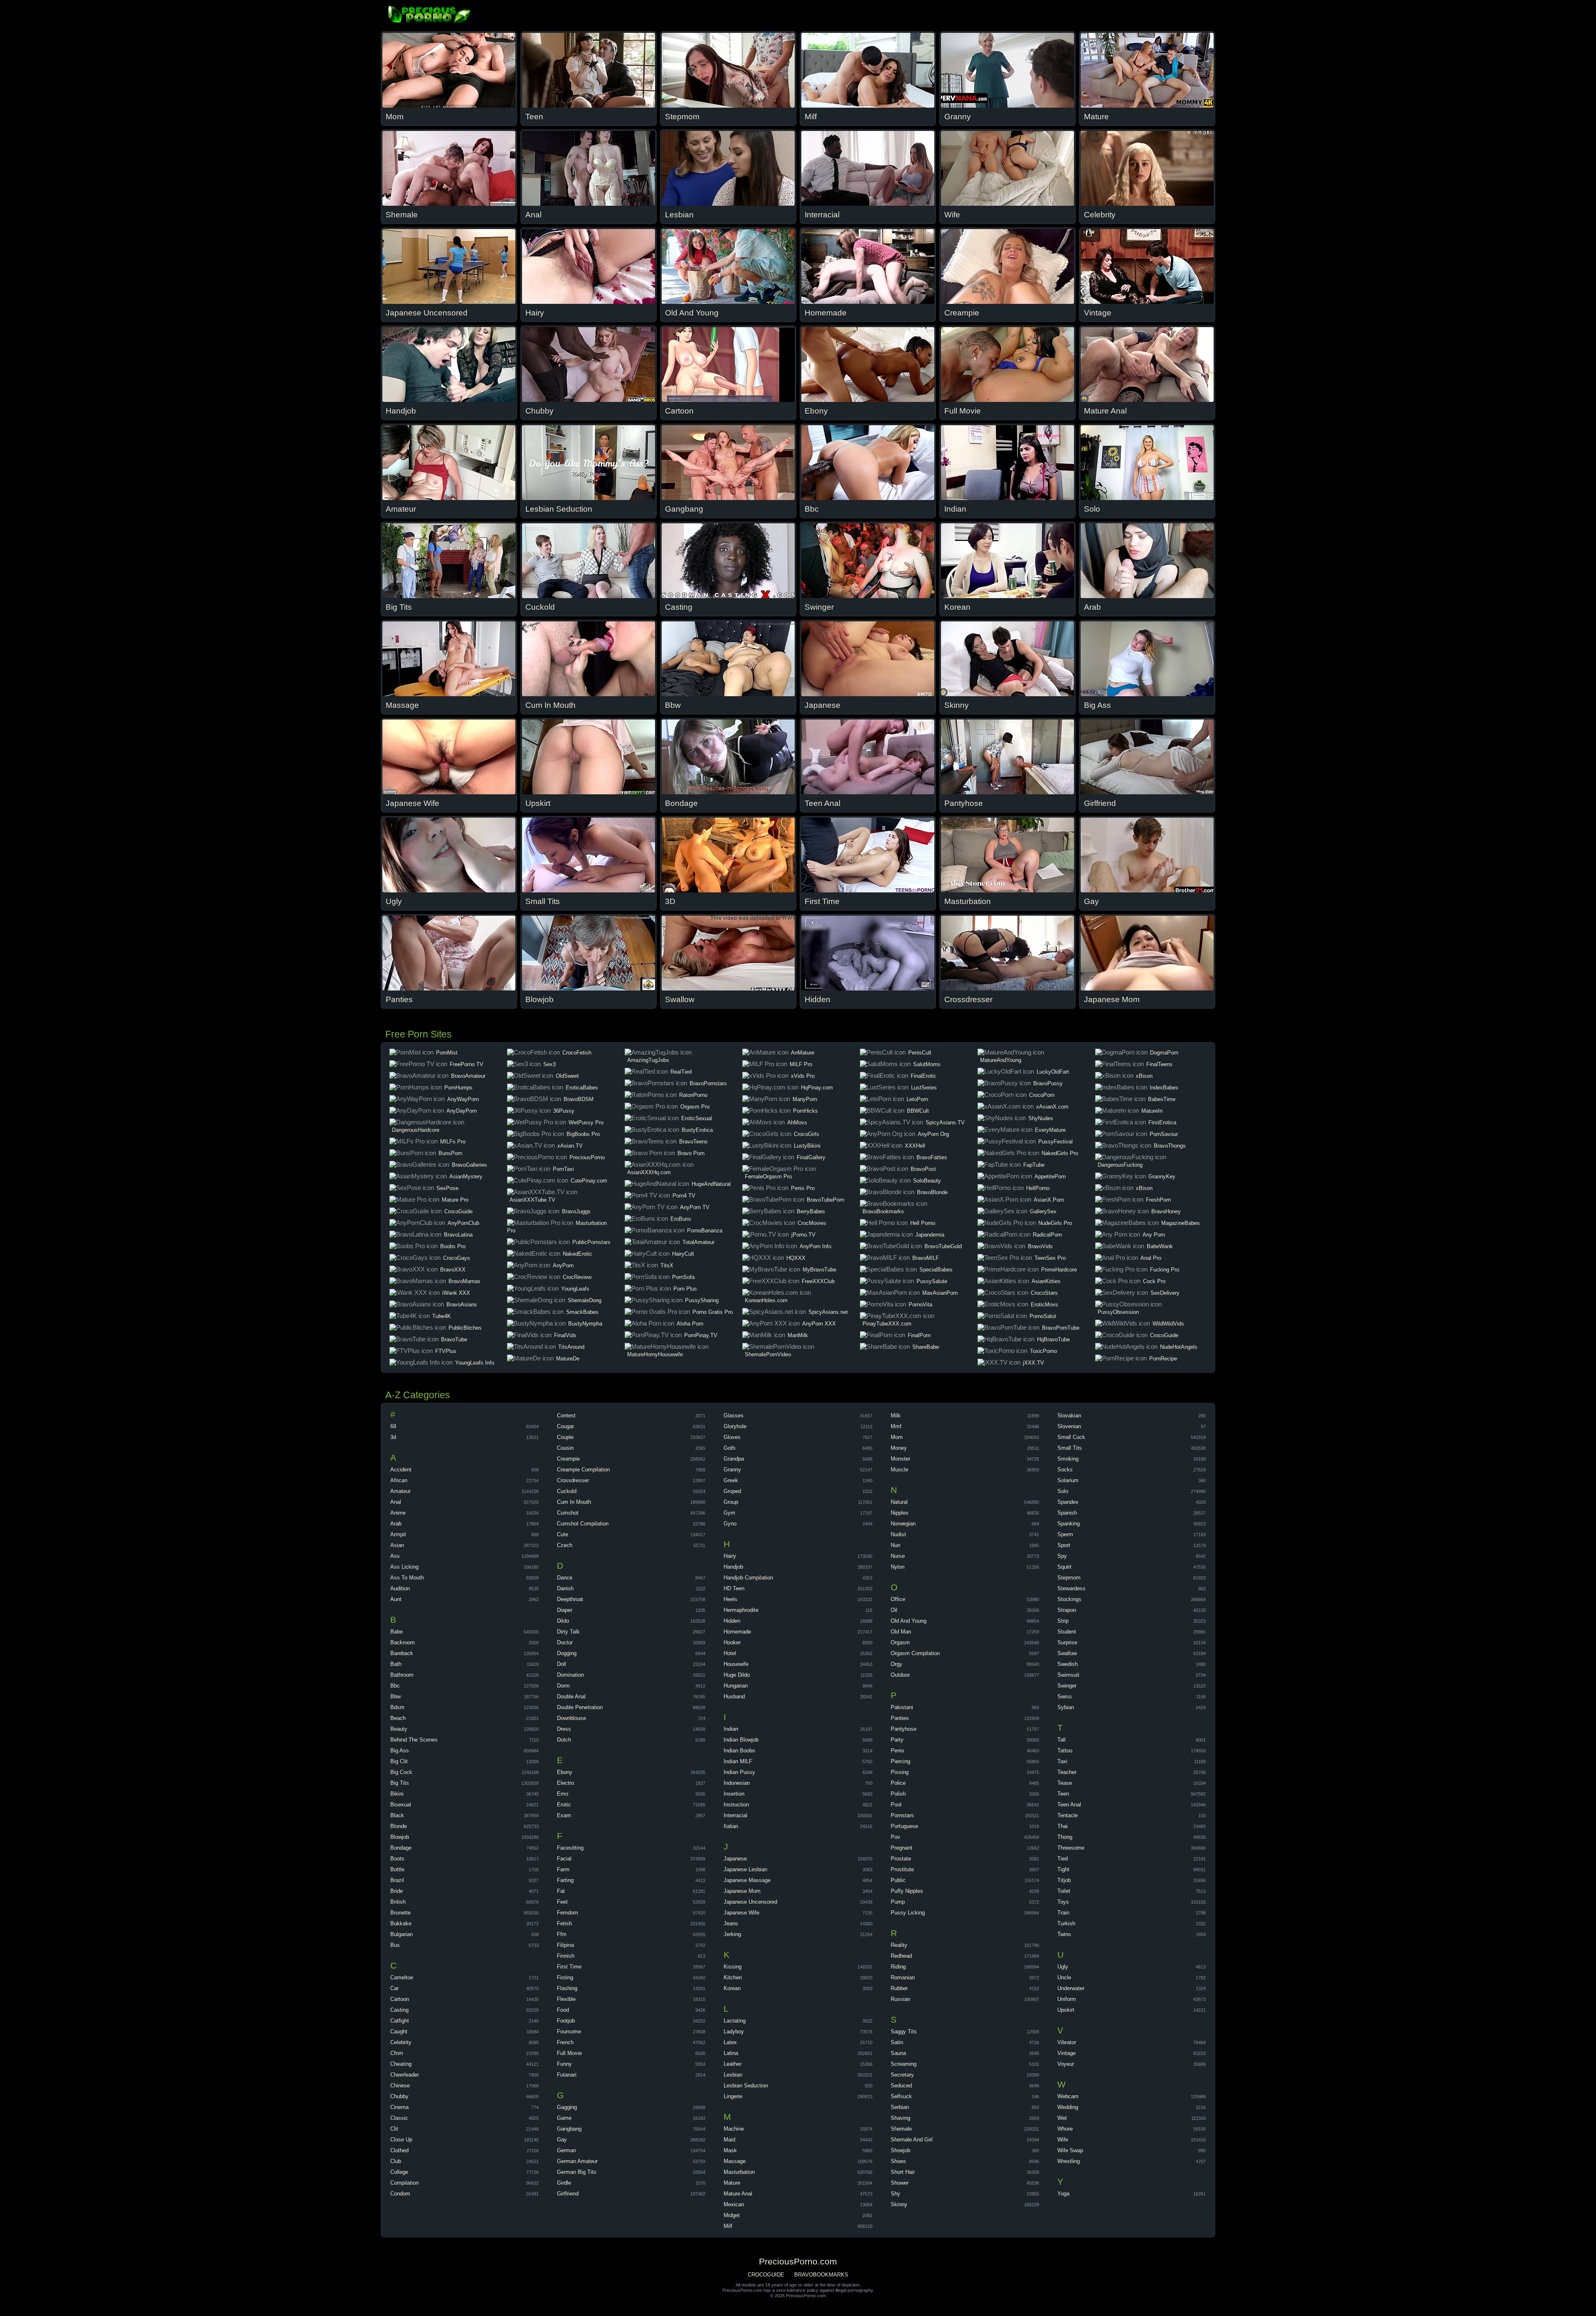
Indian (731, 1729)
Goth (729, 1448)
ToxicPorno (1043, 1351)
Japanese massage (747, 1880)
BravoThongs (1170, 1146)
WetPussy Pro (586, 1122)
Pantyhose (904, 1729)
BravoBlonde (932, 1192)
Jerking (732, 1934)
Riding (898, 1967)
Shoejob (900, 2150)
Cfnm (397, 2053)
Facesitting (570, 1848)
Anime (398, 1513)
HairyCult (683, 1254)
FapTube (1034, 1165)
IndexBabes (1164, 1088)
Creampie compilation (583, 1470)
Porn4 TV (684, 1196)
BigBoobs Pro (583, 1134)
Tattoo (1065, 1751)
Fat (561, 1891)
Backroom (403, 1642)
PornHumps (458, 1088)
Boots (397, 1859)
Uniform (1067, 1999)
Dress (564, 1729)
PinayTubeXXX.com (887, 1324)
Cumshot (568, 1513)
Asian (397, 1545)
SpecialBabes (936, 1270)
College (399, 2172)
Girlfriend (568, 2194)
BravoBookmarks (883, 1211)
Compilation (404, 2183)
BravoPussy (1048, 1083)
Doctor (565, 1642)
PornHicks (805, 1111)
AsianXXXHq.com (649, 1172)
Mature (732, 2183)
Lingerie (733, 2096)
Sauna (898, 2053)
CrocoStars (1044, 1293)
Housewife (736, 1664)
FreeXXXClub (818, 1281)
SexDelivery (1165, 1293)
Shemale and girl (912, 2140)
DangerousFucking (1120, 1165)
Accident (401, 1470)
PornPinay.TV (701, 1335)
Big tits (400, 1783)
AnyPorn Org (933, 1134)
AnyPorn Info (815, 1246)
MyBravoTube (819, 1270)
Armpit (398, 1534)
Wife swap (1070, 2150)
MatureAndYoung (1001, 1060)
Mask (730, 2150)
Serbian (900, 2107)
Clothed (399, 2150)
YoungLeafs (575, 1289)
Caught (399, 2031)
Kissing (733, 1967)
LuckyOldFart (1053, 1072)
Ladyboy (734, 2031)
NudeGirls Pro (1055, 1223)
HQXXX (796, 1258)
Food (563, 2010)
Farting (565, 1880)
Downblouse (571, 1718)
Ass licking (404, 1567)
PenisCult (920, 1053)
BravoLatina (458, 1235)
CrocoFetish (577, 1053)
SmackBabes (582, 1312)
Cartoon (400, 1999)
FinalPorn (919, 1335)
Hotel (730, 1653)
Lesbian (733, 2075)
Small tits (1070, 1448)
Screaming (904, 2064)
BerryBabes (811, 1211)
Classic (399, 2118)
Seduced (901, 2086)
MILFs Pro (453, 1142)
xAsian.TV (570, 1146)
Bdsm (397, 1707)
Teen (1063, 1794)
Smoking (1068, 1459)
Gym (729, 1513)
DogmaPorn (1164, 1053)
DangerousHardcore (416, 1130)
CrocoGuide (458, 1211)
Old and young (909, 1621)
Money (899, 1448)
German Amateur (577, 2161)
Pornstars (902, 1815)
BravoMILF (926, 1258)
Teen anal (1069, 1805)
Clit (394, 2129)
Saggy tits (904, 2031)
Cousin (565, 1448)
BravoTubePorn (825, 1200)
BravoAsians (462, 1305)
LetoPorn (917, 1099)
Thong (1065, 1837)
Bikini (397, 1794)
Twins (1064, 1934)
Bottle (397, 1869)
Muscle (899, 1470)
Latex (730, 2042)
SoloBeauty (927, 1181)
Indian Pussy (739, 1772)
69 (393, 1426)
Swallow (1067, 1653)
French (565, 2042)
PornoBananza (705, 1231)
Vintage (1066, 2053)
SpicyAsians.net (828, 1312)
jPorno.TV (803, 1235)
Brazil (397, 1880)
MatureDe (568, 1359)
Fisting (565, 1977)
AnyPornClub (463, 1223)
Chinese (400, 2086)
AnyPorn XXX (819, 1324)
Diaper (565, 1610)
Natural (899, 1502)
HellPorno (1038, 1188)
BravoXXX (453, 1270)
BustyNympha (585, 1324)
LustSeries (924, 1088)
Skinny (899, 2204)
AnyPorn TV (695, 1207)
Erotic (564, 1805)
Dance (565, 1578)
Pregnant (901, 1848)
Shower (900, 2183)
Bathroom (402, 1675)
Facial (564, 1859)
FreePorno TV (467, 1064)
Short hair (903, 2172)
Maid (729, 2140)
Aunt (396, 1599)
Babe (397, 1632)
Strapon (1067, 1610)
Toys (1063, 1902)
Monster (900, 1459)
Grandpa (734, 1459)
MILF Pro (801, 1064)
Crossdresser (573, 1480)
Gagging (567, 2107)
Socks (1065, 1470)
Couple (565, 1437)
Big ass (400, 1751)
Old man (901, 1632)
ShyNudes (1041, 1118)
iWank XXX (456, 1293)
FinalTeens (1159, 1064)
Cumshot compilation (583, 1524)
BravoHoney (1166, 1211)
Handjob (733, 1567)
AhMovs (797, 1122)
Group (731, 1502)
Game (564, 2118)
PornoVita (920, 1305)
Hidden (732, 1621)
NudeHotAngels (1179, 1347)
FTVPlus (446, 1351)
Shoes (898, 2161)
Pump (898, 1902)
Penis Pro (803, 1188)
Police (898, 1783)
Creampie (568, 1459)
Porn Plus (685, 1289)
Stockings (1069, 1599)
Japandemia (930, 1235)
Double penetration (580, 1707)
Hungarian (736, 1686)
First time (569, 1967)
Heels (730, 1599)
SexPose (447, 1188)
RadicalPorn (1047, 1235)
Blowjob (400, 1837)
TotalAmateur (698, 1242)
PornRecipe (1163, 1359)
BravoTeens (693, 1142)
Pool (896, 1805)
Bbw (395, 1696)
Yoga (1063, 2194)
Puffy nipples (907, 1891)
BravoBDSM (579, 1099)
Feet (562, 1902)
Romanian (903, 1977)
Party (897, 1740)
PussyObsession (1118, 1312)
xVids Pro (803, 1076)
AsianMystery (466, 1176)
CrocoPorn (1042, 1095)
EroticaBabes (582, 1088)
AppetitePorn (1050, 1176)
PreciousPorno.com (430, 15)
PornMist (447, 1053)
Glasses (734, 1415)
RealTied (681, 1072)
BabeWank (1160, 1246)
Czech (565, 1545)
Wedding (1068, 2107)
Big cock (401, 1772)
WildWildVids (1168, 1324)
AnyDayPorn (462, 1111)
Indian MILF (738, 1761)
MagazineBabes (1181, 1223)
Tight (1063, 1869)
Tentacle (1068, 1815)
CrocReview (577, 1277)
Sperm (1065, 1534)
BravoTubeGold (943, 1246)
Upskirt (1066, 2010)
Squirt (1064, 1567)
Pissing (900, 1772)
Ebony (565, 1772)
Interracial (735, 1815)
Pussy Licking (908, 1913)
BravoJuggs (576, 1211)
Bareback (402, 1653)
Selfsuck (901, 2096)
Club (396, 2161)
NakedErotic (578, 1254)
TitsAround (571, 1347)
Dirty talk (568, 1632)
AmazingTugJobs (648, 1060)
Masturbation (739, 2172)
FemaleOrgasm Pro (768, 1176)
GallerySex (1043, 1211)
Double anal (571, 1696)
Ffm (562, 1934)
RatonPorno (693, 1095)
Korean (732, 1988)
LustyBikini (807, 1146)
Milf (728, 2226)
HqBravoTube (1053, 1339)
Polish (898, 1794)
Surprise (1067, 1642)
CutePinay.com (589, 1181)
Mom (897, 1437)
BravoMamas (464, 1281)
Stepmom (1069, 1578)
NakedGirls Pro (1060, 1153)
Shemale (901, 2129)
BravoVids (1040, 1246)
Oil (894, 1610)
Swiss (1065, 1696)
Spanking (1069, 1524)
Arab (396, 1524)
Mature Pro (455, 1200)
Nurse (898, 1556)
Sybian (1066, 1707)
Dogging (567, 1653)
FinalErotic (924, 1076)
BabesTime (1162, 1099)
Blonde (399, 1826)
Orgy (897, 1664)
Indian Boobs (739, 1751)
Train (1063, 1913)
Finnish (566, 1956)
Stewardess (1071, 1588)
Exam (564, 1815)
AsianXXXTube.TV (532, 1200)
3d (393, 1437)
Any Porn (1154, 1235)
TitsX (667, 1265)
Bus (395, 1945)
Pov (895, 1837)
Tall (1062, 1740)
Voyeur (1066, 2064)
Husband (734, 1696)
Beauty (399, 1729)
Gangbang (569, 2129)
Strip (1063, 1621)
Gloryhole (735, 1426)
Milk (896, 1415)
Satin (897, 2042)
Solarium (1068, 1480)
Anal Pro (1151, 1258)
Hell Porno (923, 1223)
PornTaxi (563, 1169)
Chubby (399, 2096)
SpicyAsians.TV (945, 1122)
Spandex (1068, 1502)
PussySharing (702, 1300)
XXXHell (915, 1146)
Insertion (734, 1794)
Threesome (1071, 1848)
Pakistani (902, 1707)
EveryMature (1050, 1130)
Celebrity (401, 2042)
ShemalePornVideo (768, 1354)
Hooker (732, 1642)
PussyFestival (1055, 1142)
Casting (399, 2010)
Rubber (899, 1988)
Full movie (569, 2053)
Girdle (564, 2183)
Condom (400, 2194)
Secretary (902, 2075)
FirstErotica (1162, 1122)
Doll (562, 1664)
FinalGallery (811, 1157)
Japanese (735, 1859)
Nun (895, 1545)
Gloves (732, 1437)
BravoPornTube (1061, 1328)
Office (898, 1599)
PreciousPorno (587, 1157)
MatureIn (1152, 1111)
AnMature (803, 1053)
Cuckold (567, 1491)
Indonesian (737, 1783)
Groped (732, 1491)
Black (397, 1815)
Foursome (569, 2031)
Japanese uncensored (750, 1902)
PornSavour (1164, 1134)
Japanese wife (741, 1913)
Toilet (1064, 1891)
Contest (566, 1415)
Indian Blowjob (741, 1740)
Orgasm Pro (695, 1107)
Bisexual (401, 1805)
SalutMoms (927, 1064)
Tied (1063, 1859)
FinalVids (565, 1335)
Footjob (566, 2021)
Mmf (896, 1426)
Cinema (399, 2107)
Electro (565, 1783)
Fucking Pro (1165, 1270)
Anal (396, 1502)
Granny (732, 1470)
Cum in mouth (574, 1502)
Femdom (568, 1913)
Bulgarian (401, 1934)
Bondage (401, 1848)
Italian (731, 1826)
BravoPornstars (708, 1083)
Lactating (735, 2021)
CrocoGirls (807, 1134)
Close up (401, 2140)
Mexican (734, 2204)
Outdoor (900, 1675)
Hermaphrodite (741, 1610)
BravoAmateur (468, 1076)
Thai (1063, 1826)
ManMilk (798, 1335)
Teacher (1067, 1772)
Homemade (737, 1632)
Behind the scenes (414, 1740)
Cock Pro (1154, 1281)
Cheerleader (405, 2075)
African (399, 1480)
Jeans (731, 1923)
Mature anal (738, 2194)
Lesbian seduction (746, 2086)
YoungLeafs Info (475, 1363)
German (566, 2150)
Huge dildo (737, 1675)
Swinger (1067, 1686)
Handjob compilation (748, 1578)
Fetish (564, 1923)
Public (898, 1880)
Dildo (563, 1621)
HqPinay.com (817, 1088)
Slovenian (1069, 1426)
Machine (734, 2129)
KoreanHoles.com (766, 1300)
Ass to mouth (407, 1578)
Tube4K (442, 1316)
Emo (563, 1794)
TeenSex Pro (1050, 1258)
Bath (396, 1664)
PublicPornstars (591, 1242)
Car (394, 1988)
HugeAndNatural (711, 1184)
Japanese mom (742, 1891)
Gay (562, 2140)
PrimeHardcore (1059, 1270)
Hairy (730, 1556)
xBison (1144, 1076)
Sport (1064, 1545)
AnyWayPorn (463, 1099)
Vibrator (1067, 2042)
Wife (1063, 2140)
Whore (1065, 2129)
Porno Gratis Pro (713, 1312)
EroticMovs (1044, 1305)
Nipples (900, 1513)
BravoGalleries (469, 1165)
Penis (898, 1751)
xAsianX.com (1052, 1107)
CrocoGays (457, 1258)
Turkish (1066, 1923)
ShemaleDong (585, 1300)
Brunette (400, 1913)
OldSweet (567, 1076)
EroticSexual (697, 1118)
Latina (731, 2053)
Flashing (567, 1988)
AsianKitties (1046, 1281)
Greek (731, 1480)
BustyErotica (697, 1130)
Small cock (1071, 1437)
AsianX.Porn (1049, 1200)
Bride (397, 1891)
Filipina (565, 1945)
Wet (1062, 2118)
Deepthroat (570, 1599)
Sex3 (549, 1064)
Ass (395, 1556)
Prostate (901, 1859)
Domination (570, 1675)
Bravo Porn (691, 1153)
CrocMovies (812, 1223)
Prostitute (902, 1869)
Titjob (1064, 1880)
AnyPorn (563, 1265)
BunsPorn (450, 1153)
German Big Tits (577, 2172)
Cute (563, 1534)
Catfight (400, 2021)
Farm (563, 1869)
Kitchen (733, 1977)
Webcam (1068, 2096)
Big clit (399, 1761)
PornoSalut (1043, 1316)
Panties (900, 1718)
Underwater (1071, 1988)
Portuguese (904, 1826)
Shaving (900, 2118)
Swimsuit (1068, 1675)
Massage (735, 2161)
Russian (900, 1999)
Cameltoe (402, 1977)
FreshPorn (1158, 1200)
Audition (400, 1588)
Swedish (1068, 1664)
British (398, 1902)
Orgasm (900, 1642)
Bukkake (401, 1923)
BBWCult (918, 1111)
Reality (899, 1945)
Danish (565, 1588)
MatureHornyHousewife (655, 1354)
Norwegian (903, 1524)
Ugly (1063, 1967)
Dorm (563, 1686)
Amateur (400, 1491)
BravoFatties (932, 1157)
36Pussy (564, 1111)
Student (1067, 1632)
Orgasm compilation (915, 1653)
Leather (733, 2064)
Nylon (898, 1567)
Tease (1065, 1783)
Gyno (730, 1524)
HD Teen (734, 1588)
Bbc (395, 1686)
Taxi (1062, 1761)
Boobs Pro (453, 1246)
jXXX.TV (1033, 1363)
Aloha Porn (690, 1324)
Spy (1062, 1556)
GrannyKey (1162, 1176)
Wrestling (1069, 2161)
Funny (564, 2064)
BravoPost (923, 1169)
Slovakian (1069, 1415)
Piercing (900, 1761)
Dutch (564, 1740)
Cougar (565, 1426)
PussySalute (932, 1281)
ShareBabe (926, 1347)
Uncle (1064, 1977)
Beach (398, 1718)
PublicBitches (465, 1328)
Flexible (566, 1999)
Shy (895, 2194)
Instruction (736, 1805)
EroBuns (681, 1219)
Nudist (898, 1534)
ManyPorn (805, 1099)
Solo (1063, 1491)
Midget (732, 2215)
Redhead (901, 1956)
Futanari (567, 2075)
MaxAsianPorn (940, 1293)
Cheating (401, 2064)
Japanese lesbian (745, 1869)
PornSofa (683, 1277)
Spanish (1067, 1513)
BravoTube (454, 1339)
